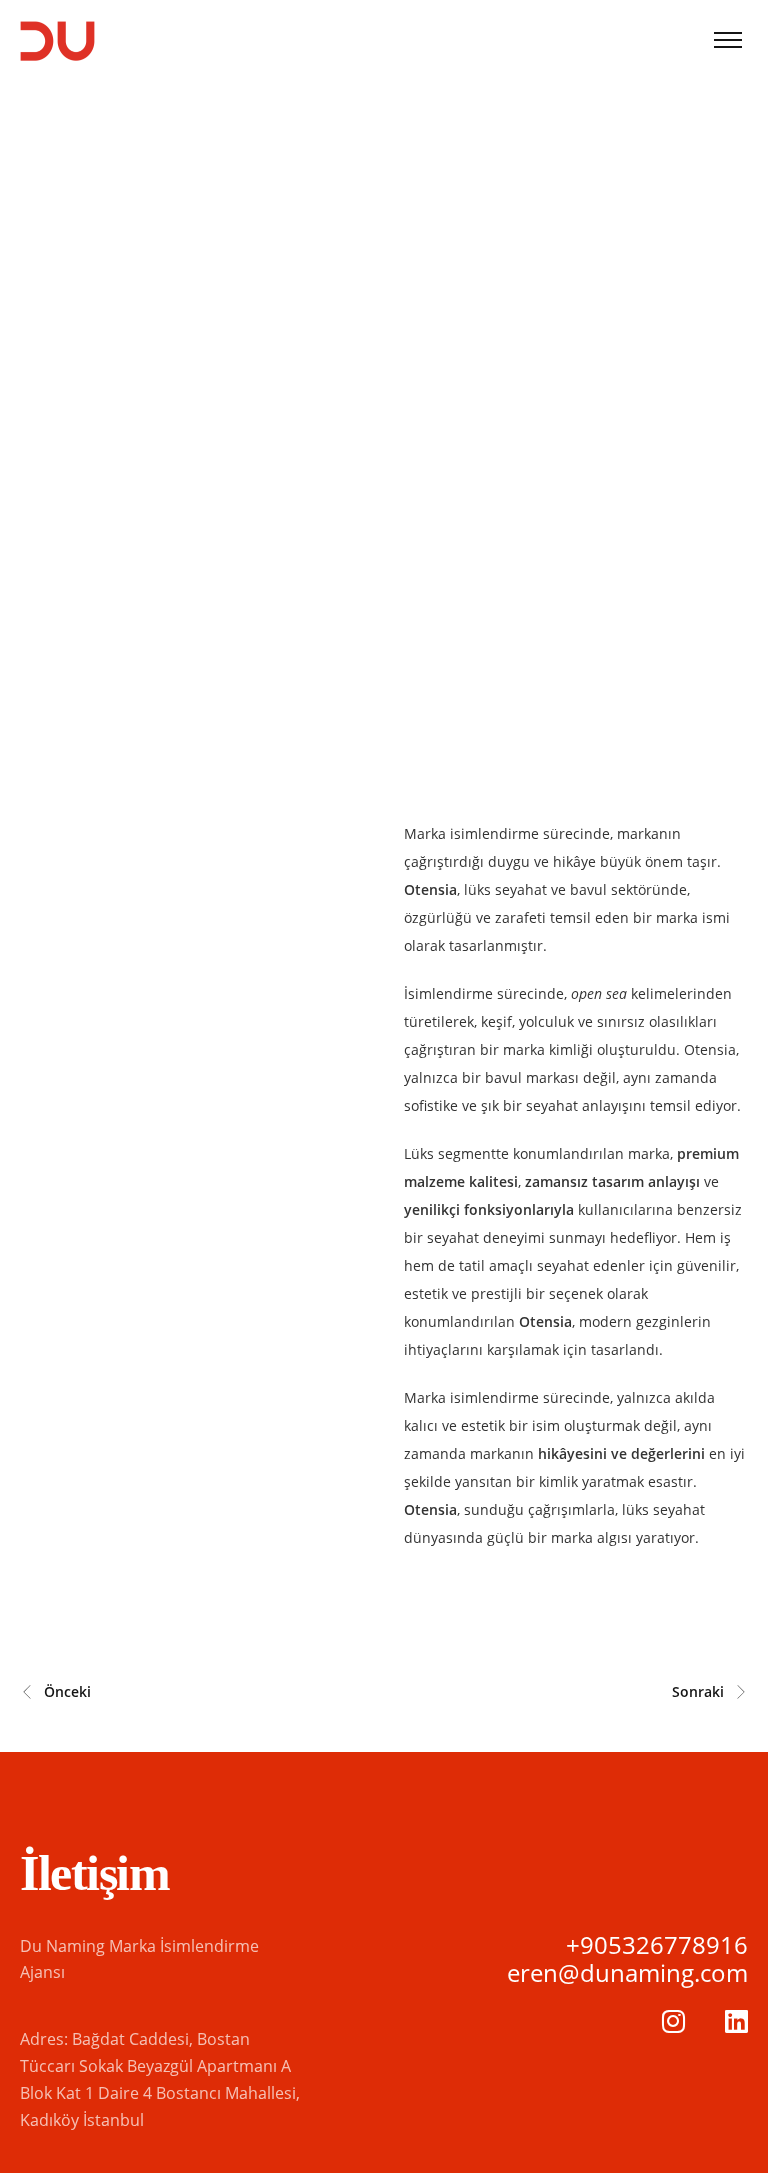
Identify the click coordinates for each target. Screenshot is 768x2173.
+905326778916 (657, 1944)
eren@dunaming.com (627, 1972)
